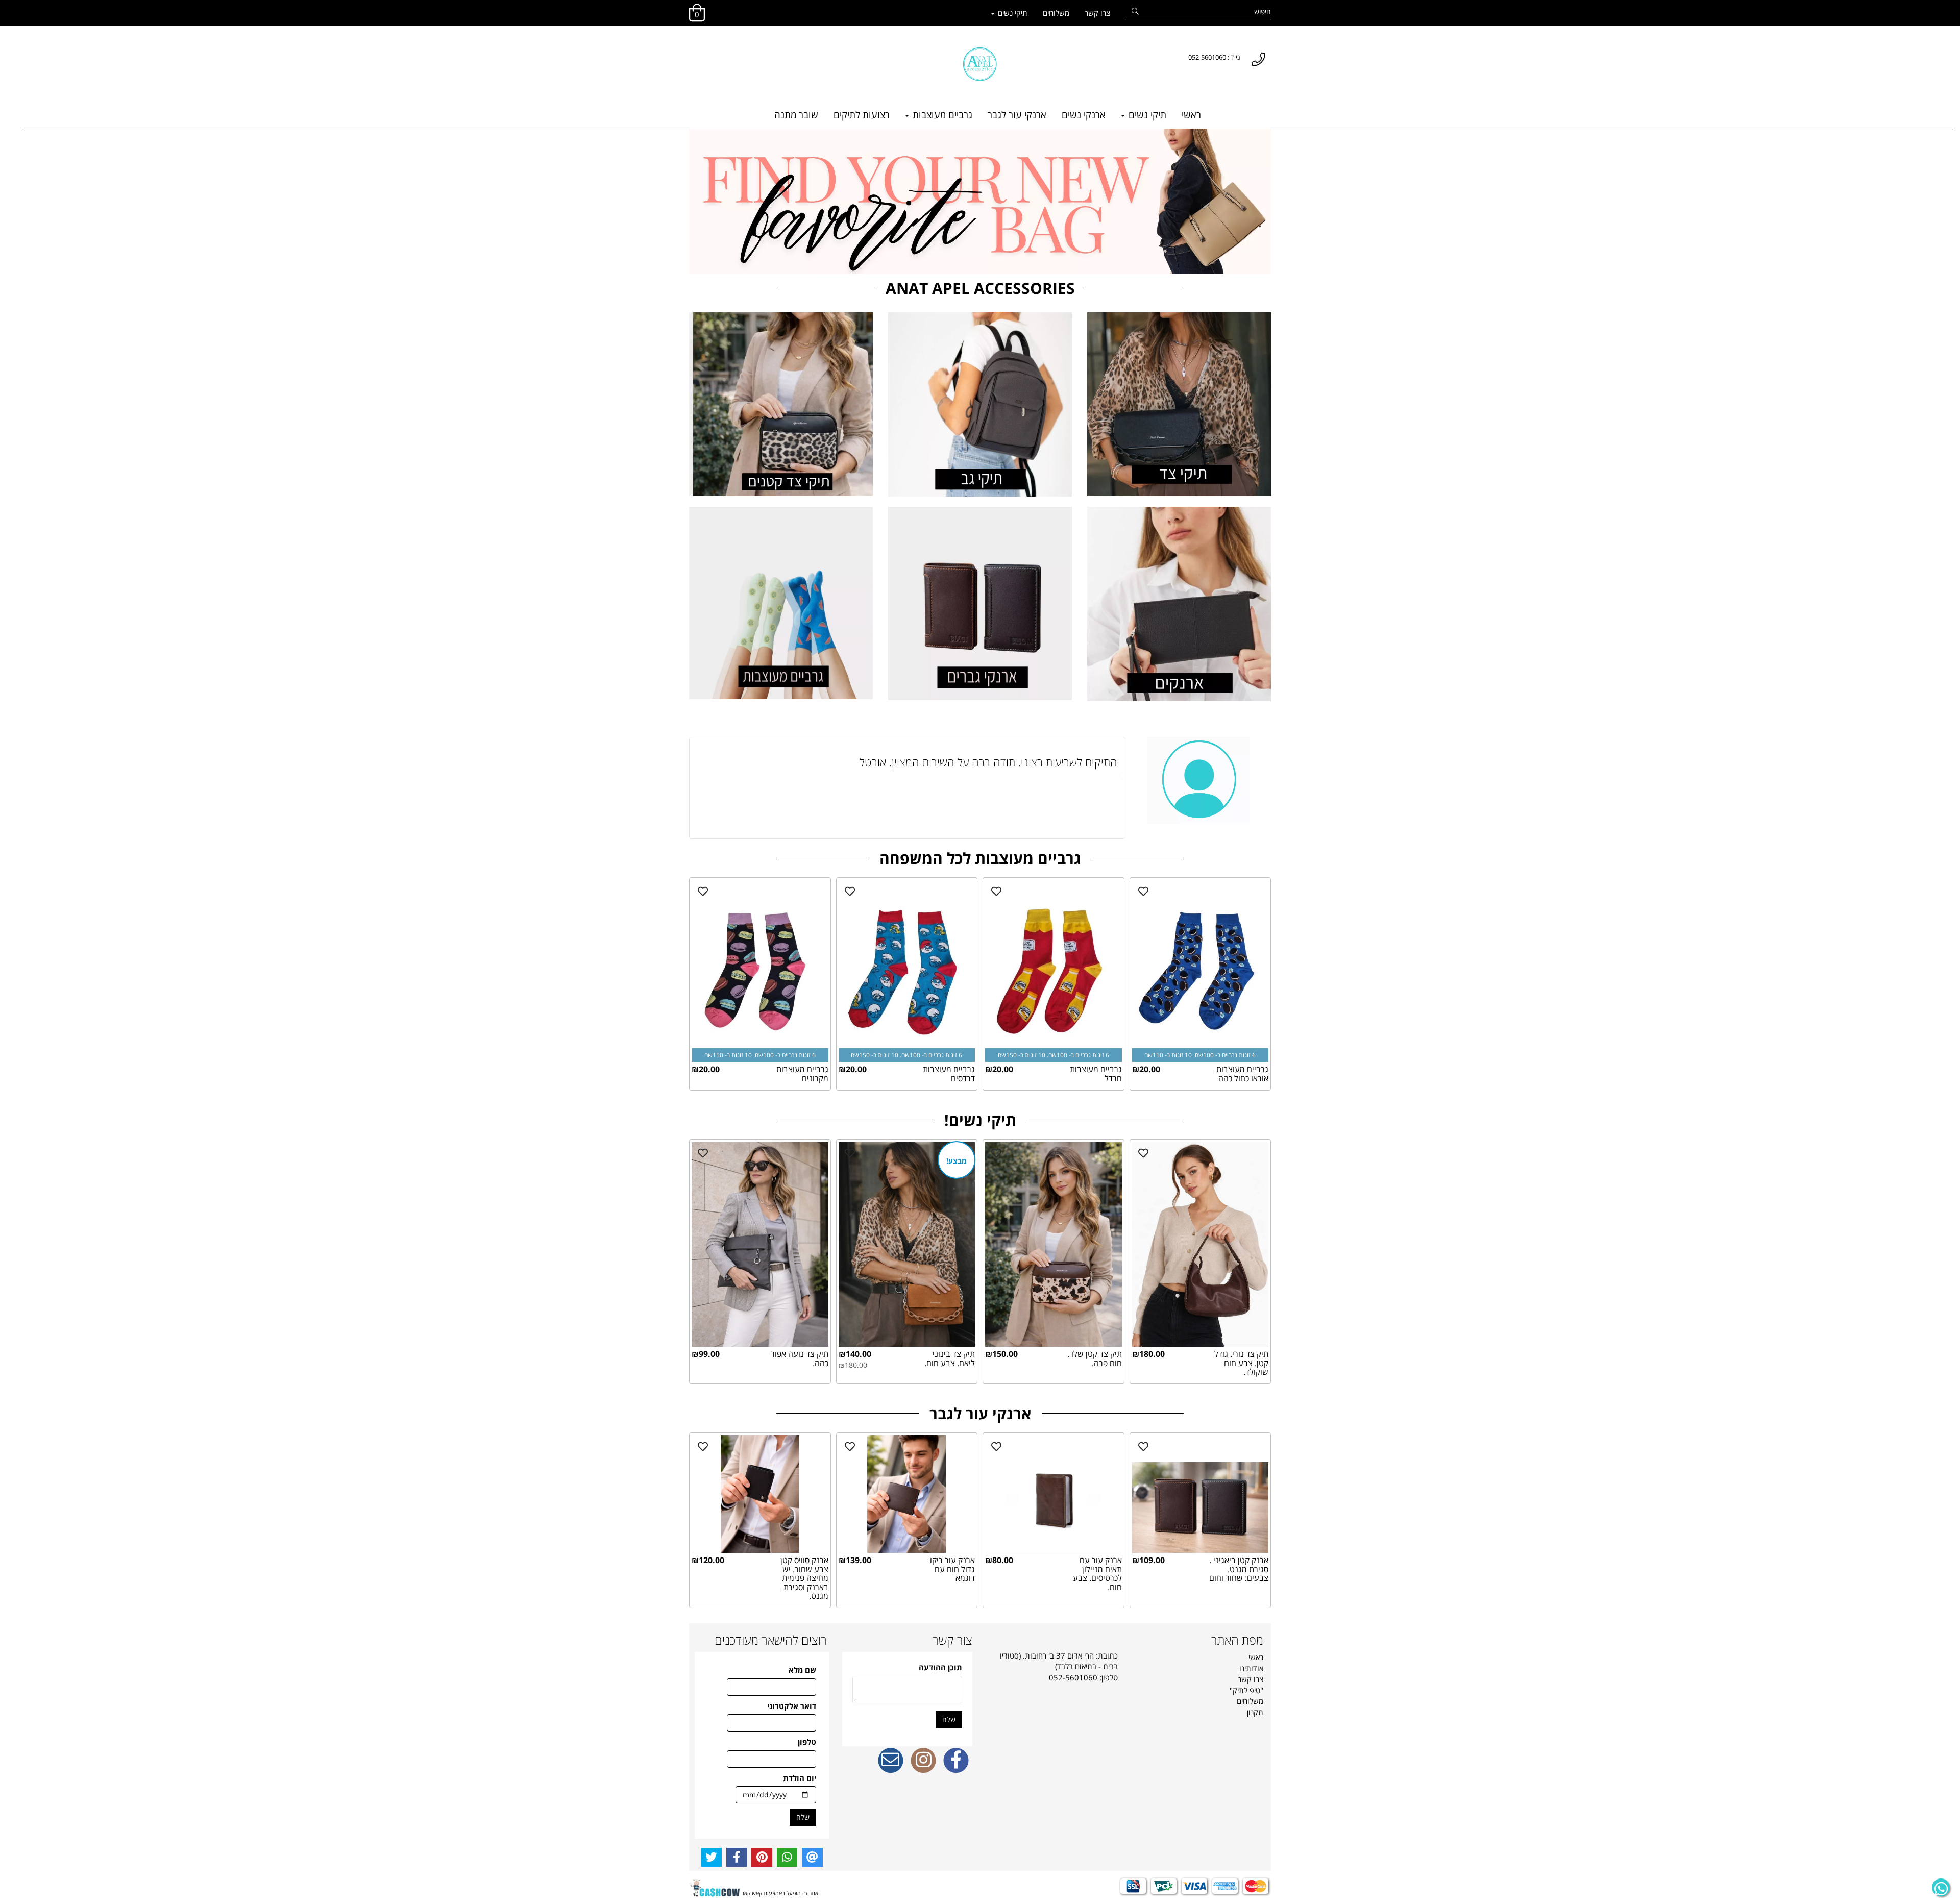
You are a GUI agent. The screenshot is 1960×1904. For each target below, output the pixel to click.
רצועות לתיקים (862, 115)
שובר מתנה (796, 115)
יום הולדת (800, 1778)
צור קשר (952, 1640)
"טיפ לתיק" (1246, 1690)
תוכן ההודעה (940, 1667)
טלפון (807, 1742)
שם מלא (802, 1670)
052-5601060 (1073, 1677)
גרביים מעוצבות (941, 115)
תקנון (1255, 1712)
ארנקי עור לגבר (1017, 115)
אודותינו (1251, 1668)
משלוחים (1056, 13)
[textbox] (694, 47)
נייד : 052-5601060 (1214, 57)
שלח (949, 1720)
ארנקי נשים (1084, 115)
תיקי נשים (1012, 13)
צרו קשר (1097, 13)
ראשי (1191, 115)
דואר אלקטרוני (792, 1706)
